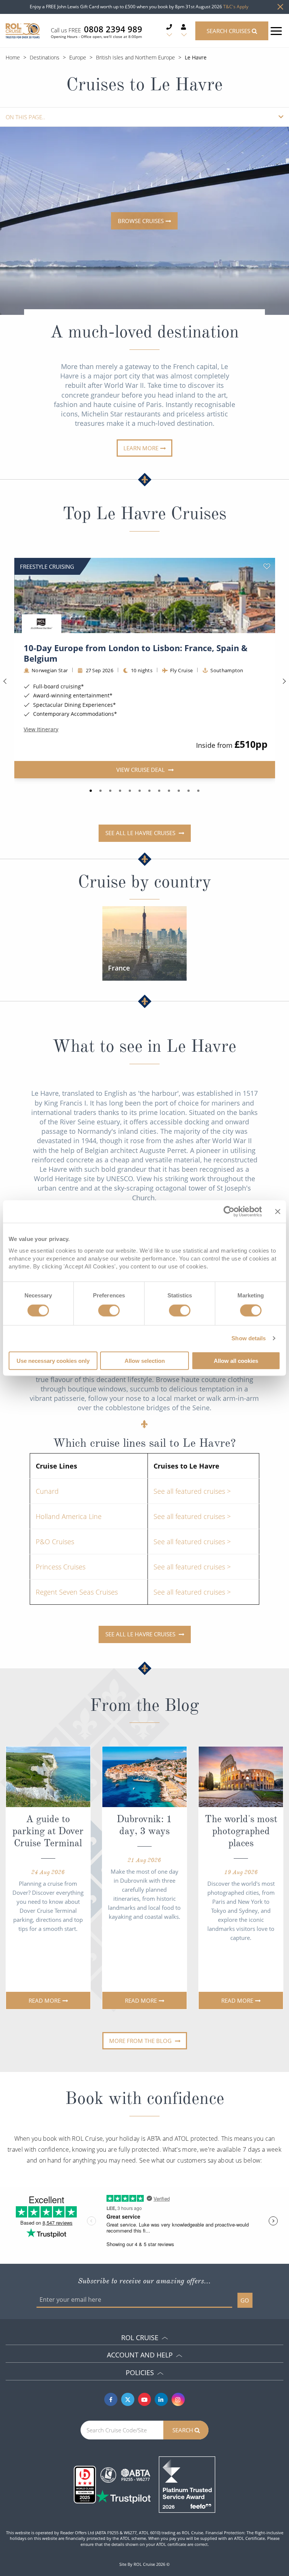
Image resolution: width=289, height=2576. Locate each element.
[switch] (109, 1311)
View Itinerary (41, 729)
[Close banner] (278, 1212)
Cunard (47, 1491)
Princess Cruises (61, 1567)
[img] (145, 595)
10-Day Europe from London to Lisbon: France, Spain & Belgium (136, 653)
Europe (78, 57)
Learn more (141, 448)
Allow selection (145, 1360)
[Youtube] (145, 2399)
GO (245, 2300)
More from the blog (141, 2041)
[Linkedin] (161, 2399)
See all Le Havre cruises (141, 833)
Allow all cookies (236, 1360)
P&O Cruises (55, 1542)
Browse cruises (141, 221)
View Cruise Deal (141, 769)
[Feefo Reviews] (187, 2484)
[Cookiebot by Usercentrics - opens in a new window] (229, 1212)
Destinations (45, 57)
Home (13, 57)
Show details (249, 1338)
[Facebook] (111, 2399)
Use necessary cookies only (53, 1360)
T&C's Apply (236, 7)
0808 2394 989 (113, 29)
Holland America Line (69, 1516)
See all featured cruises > (192, 1491)
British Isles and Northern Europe (135, 57)
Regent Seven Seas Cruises (77, 1592)
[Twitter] (128, 2399)
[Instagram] (178, 2399)
